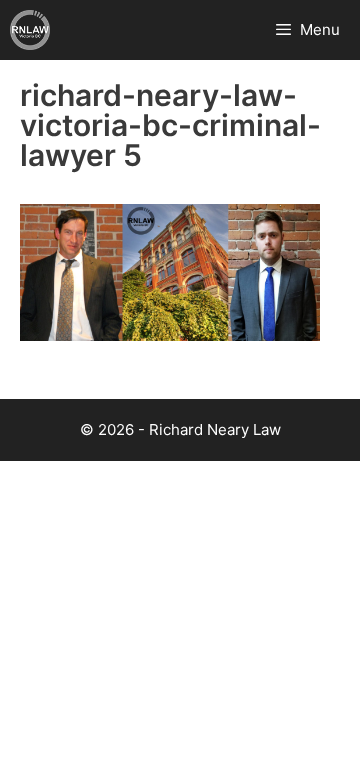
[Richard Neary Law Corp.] (30, 30)
